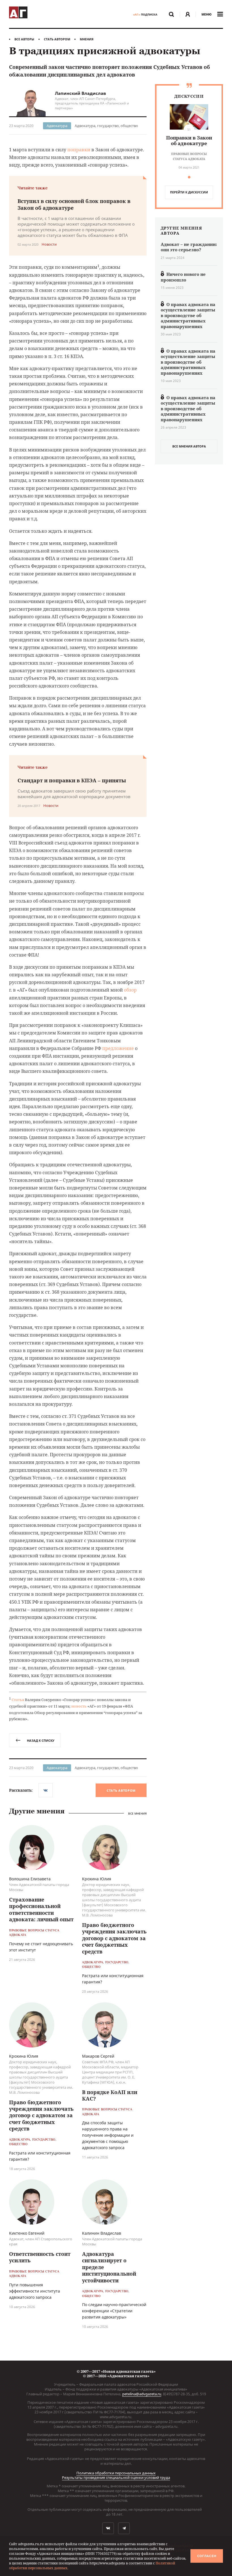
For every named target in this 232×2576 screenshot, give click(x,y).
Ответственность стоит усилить (40, 2257)
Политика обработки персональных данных (116, 2473)
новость (79, 1706)
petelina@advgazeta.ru (142, 2394)
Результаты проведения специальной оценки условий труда (116, 2477)
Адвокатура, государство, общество (106, 126)
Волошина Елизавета (30, 1879)
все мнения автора (189, 446)
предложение (118, 1048)
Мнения (87, 39)
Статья (18, 1700)
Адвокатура (57, 126)
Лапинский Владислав (80, 93)
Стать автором (57, 39)
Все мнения (137, 1814)
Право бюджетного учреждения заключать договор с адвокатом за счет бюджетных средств (114, 1938)
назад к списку (41, 1740)
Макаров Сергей (98, 2056)
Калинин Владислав (102, 2233)
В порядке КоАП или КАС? (110, 2095)
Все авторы (24, 39)
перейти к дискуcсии (189, 192)
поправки (79, 150)
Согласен (207, 2556)
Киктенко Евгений (27, 2233)
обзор (130, 990)
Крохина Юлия (97, 1879)
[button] (189, 177)
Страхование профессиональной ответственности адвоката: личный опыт (41, 1909)
